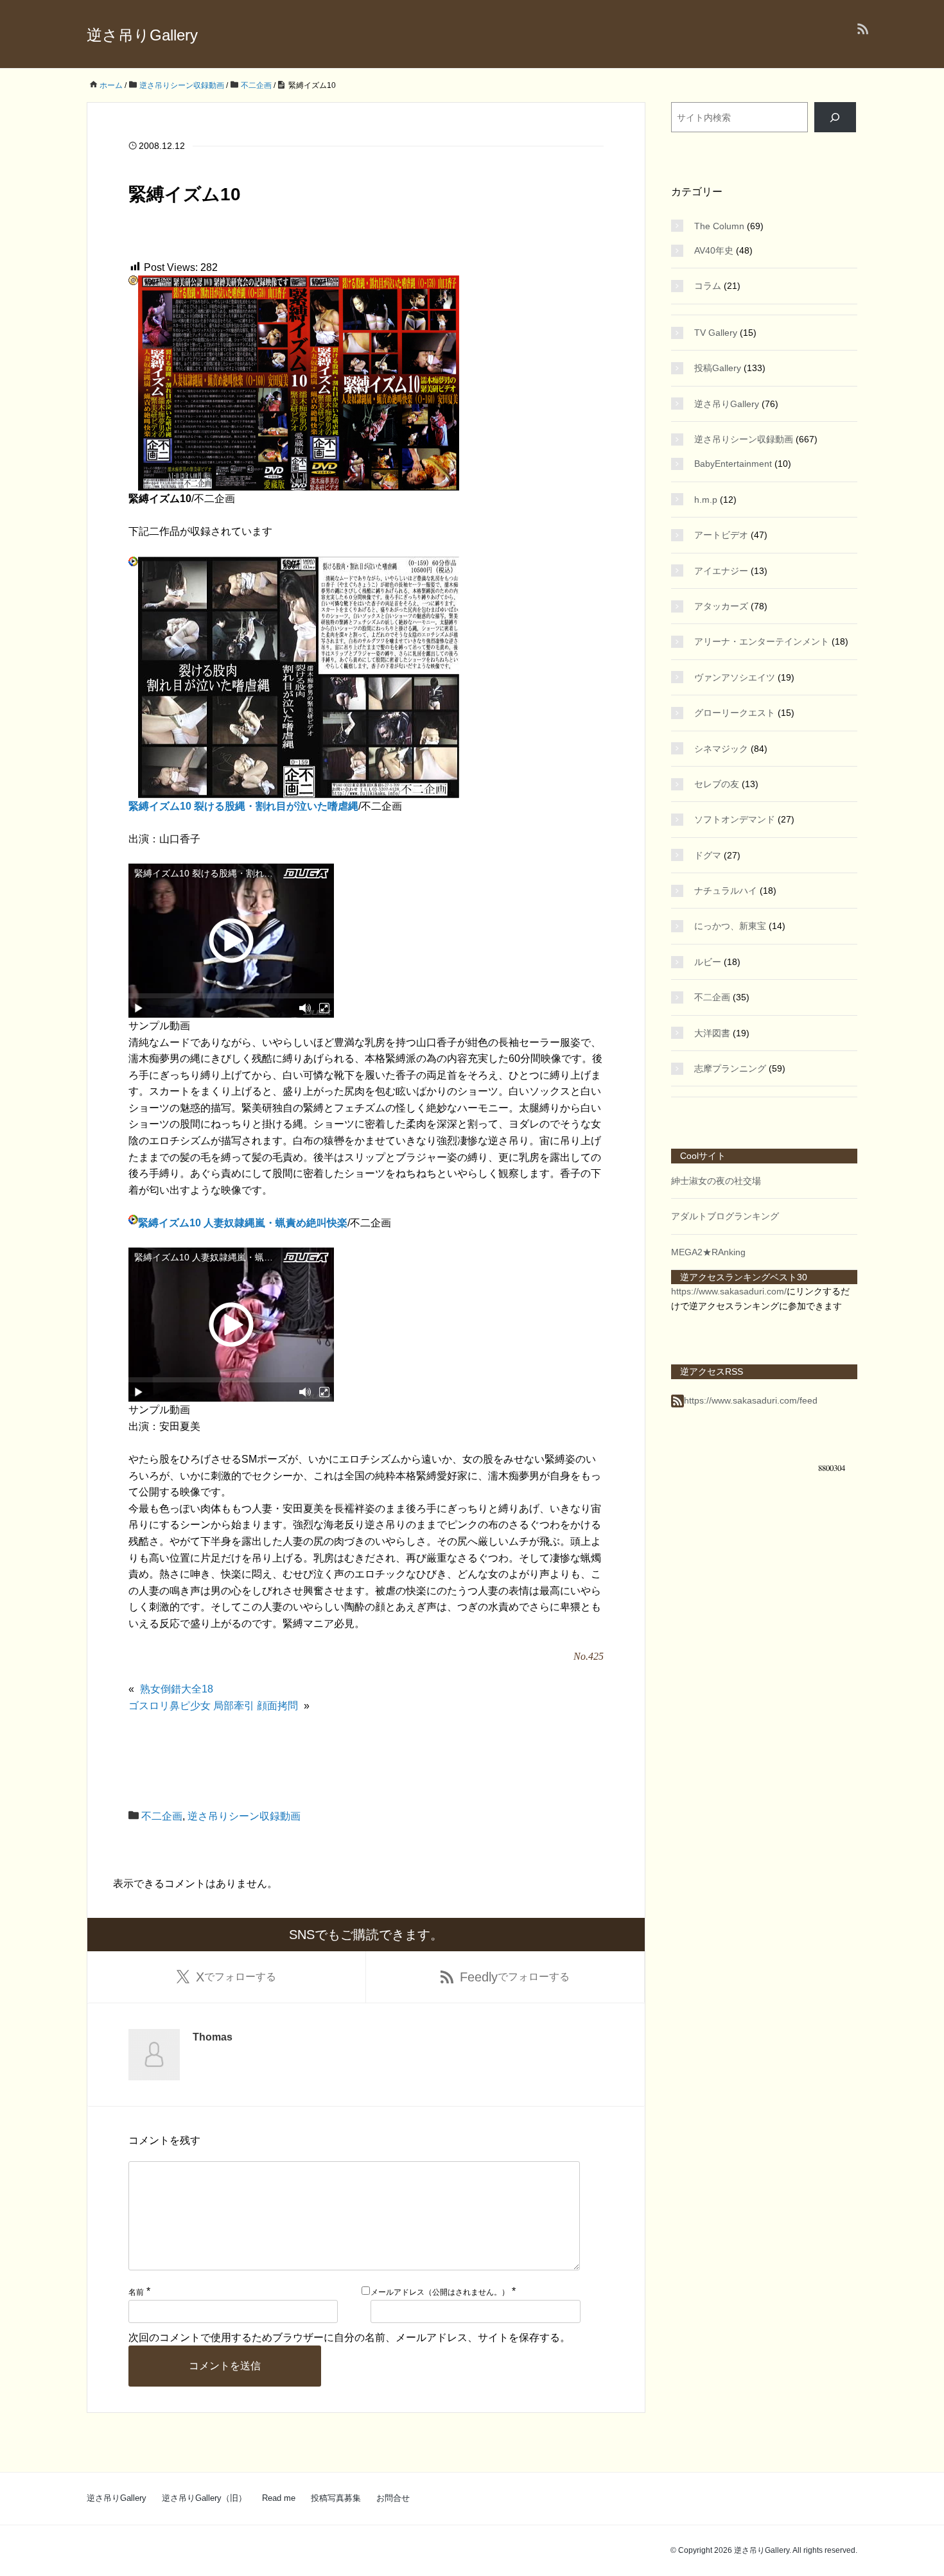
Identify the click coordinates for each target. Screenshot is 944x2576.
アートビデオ (721, 535)
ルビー (708, 962)
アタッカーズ (721, 606)
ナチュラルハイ (726, 891)
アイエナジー (721, 571)
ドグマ (708, 855)
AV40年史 (714, 250)
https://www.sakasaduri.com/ (729, 1291)
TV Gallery (716, 333)
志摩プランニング (730, 1068)
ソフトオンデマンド (735, 819)
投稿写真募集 (336, 2498)
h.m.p (706, 500)
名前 (136, 2292)
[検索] (835, 117)
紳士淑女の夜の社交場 (716, 1181)
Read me (279, 2498)
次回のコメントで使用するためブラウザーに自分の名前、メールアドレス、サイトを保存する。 (349, 2337)
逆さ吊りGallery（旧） (204, 2498)
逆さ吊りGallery (142, 35)
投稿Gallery (718, 368)
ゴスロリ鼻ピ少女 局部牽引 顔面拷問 (213, 1706)
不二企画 (162, 1816)
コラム (708, 286)
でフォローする (236, 1977)
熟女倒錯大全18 (177, 1689)
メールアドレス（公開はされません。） (440, 2292)
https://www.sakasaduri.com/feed (751, 1400)
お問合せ (393, 2498)
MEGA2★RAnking (708, 1252)
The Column (719, 226)
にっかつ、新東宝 (730, 926)
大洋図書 (712, 1033)
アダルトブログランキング (725, 1216)
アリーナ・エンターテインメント (762, 641)
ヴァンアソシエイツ (735, 677)
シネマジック (721, 749)
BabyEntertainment (733, 464)
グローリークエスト (735, 713)
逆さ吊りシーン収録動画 (244, 1816)
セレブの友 (717, 784)
